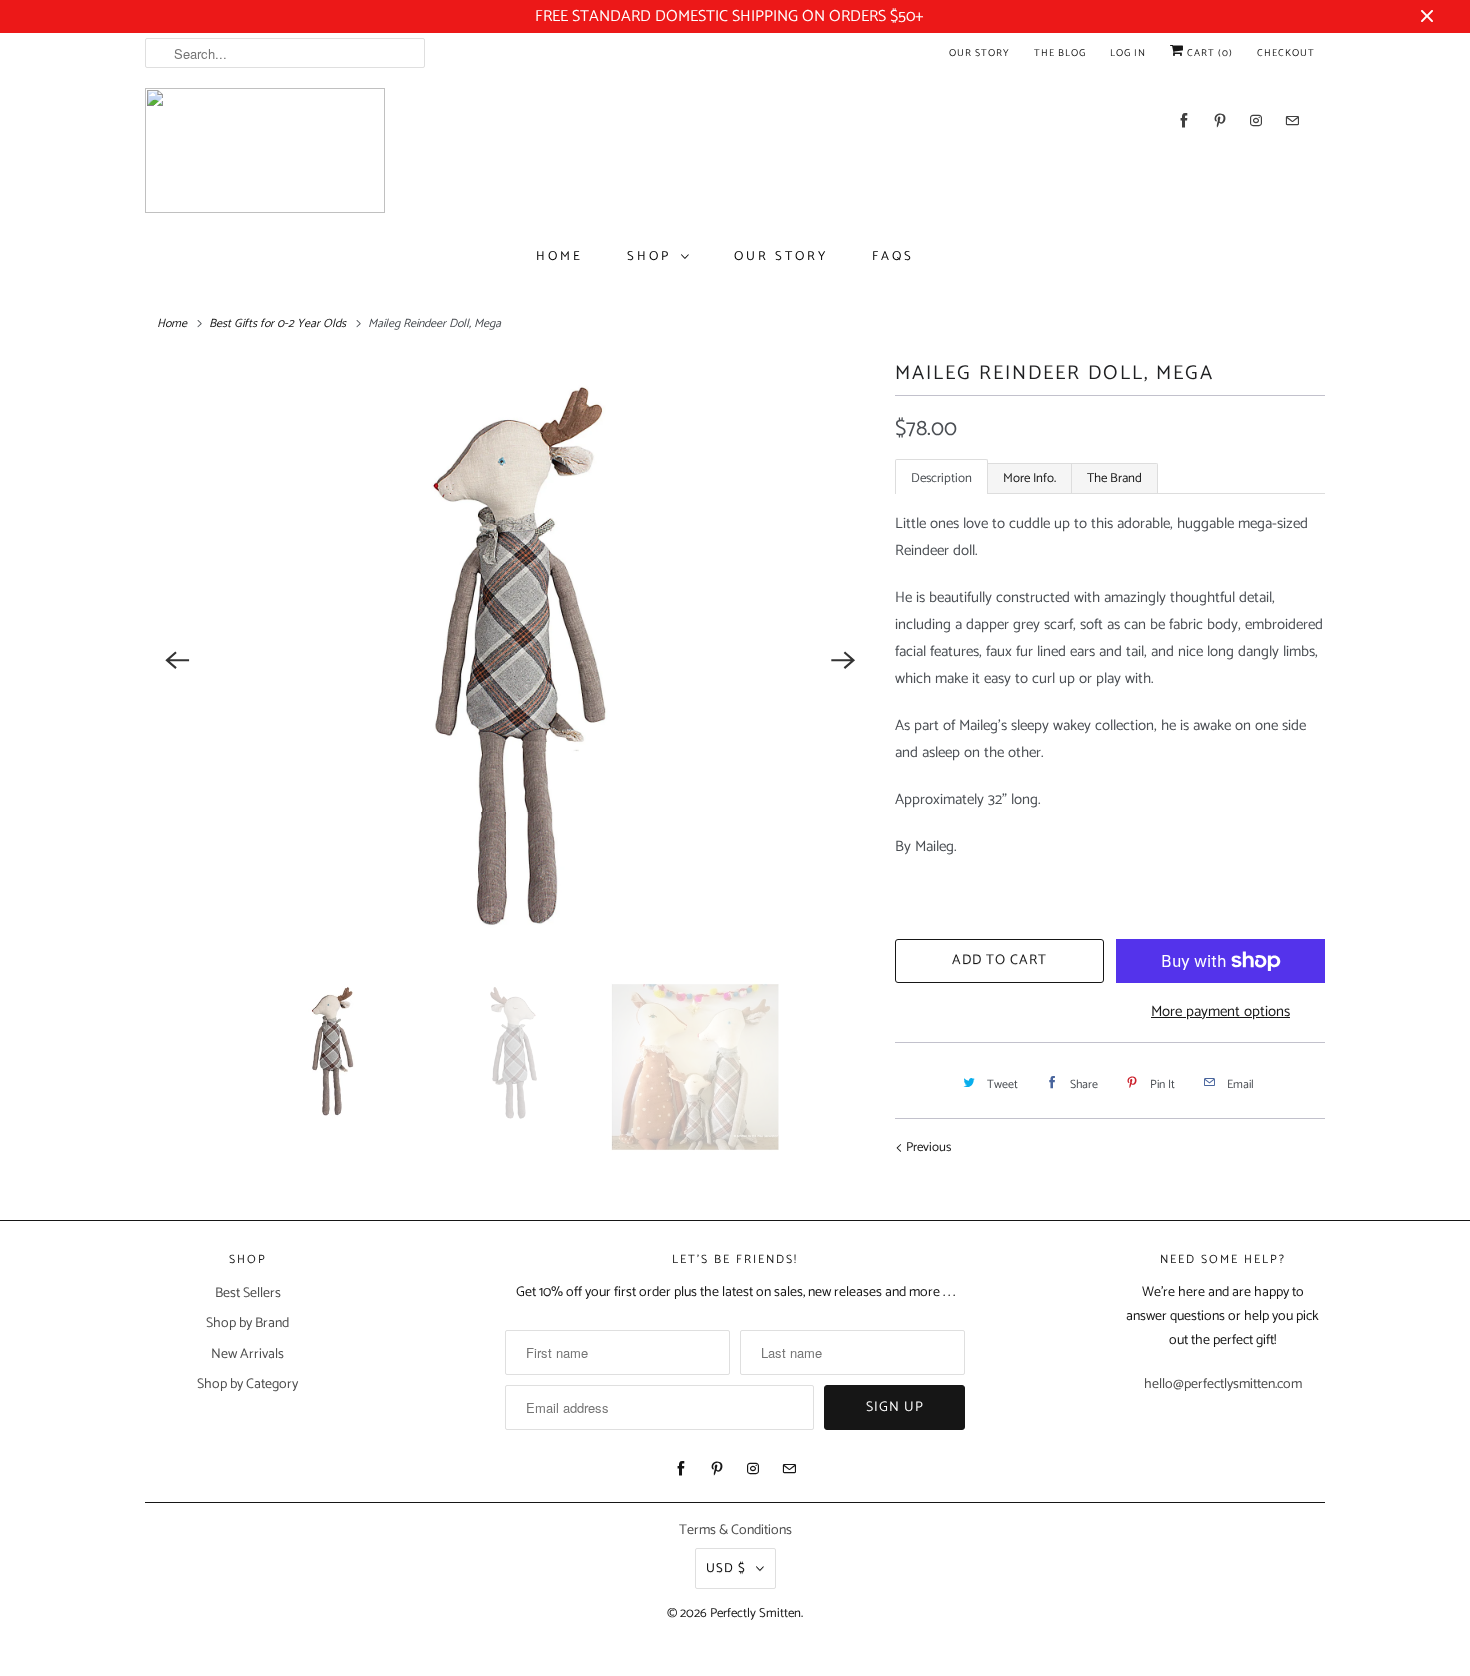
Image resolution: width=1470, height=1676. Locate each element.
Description (941, 478)
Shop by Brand (247, 1323)
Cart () (1208, 53)
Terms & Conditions (735, 1530)
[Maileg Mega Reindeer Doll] (510, 661)
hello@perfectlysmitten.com (1223, 1384)
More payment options (1220, 1011)
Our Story (979, 53)
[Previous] (177, 661)
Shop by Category (247, 1384)
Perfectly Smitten (755, 1613)
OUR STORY (781, 256)
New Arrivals (247, 1354)
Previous (927, 1147)
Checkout (1286, 53)
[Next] (843, 661)
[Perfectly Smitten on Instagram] (1256, 120)
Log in (1128, 53)
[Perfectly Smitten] (265, 150)
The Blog (1060, 53)
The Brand (1114, 478)
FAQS (893, 256)
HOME (559, 256)
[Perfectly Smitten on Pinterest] (1220, 120)
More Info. (1029, 478)
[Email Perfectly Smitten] (1292, 120)
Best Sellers (248, 1293)
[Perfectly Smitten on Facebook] (1184, 120)
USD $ (726, 1568)
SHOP (649, 256)
